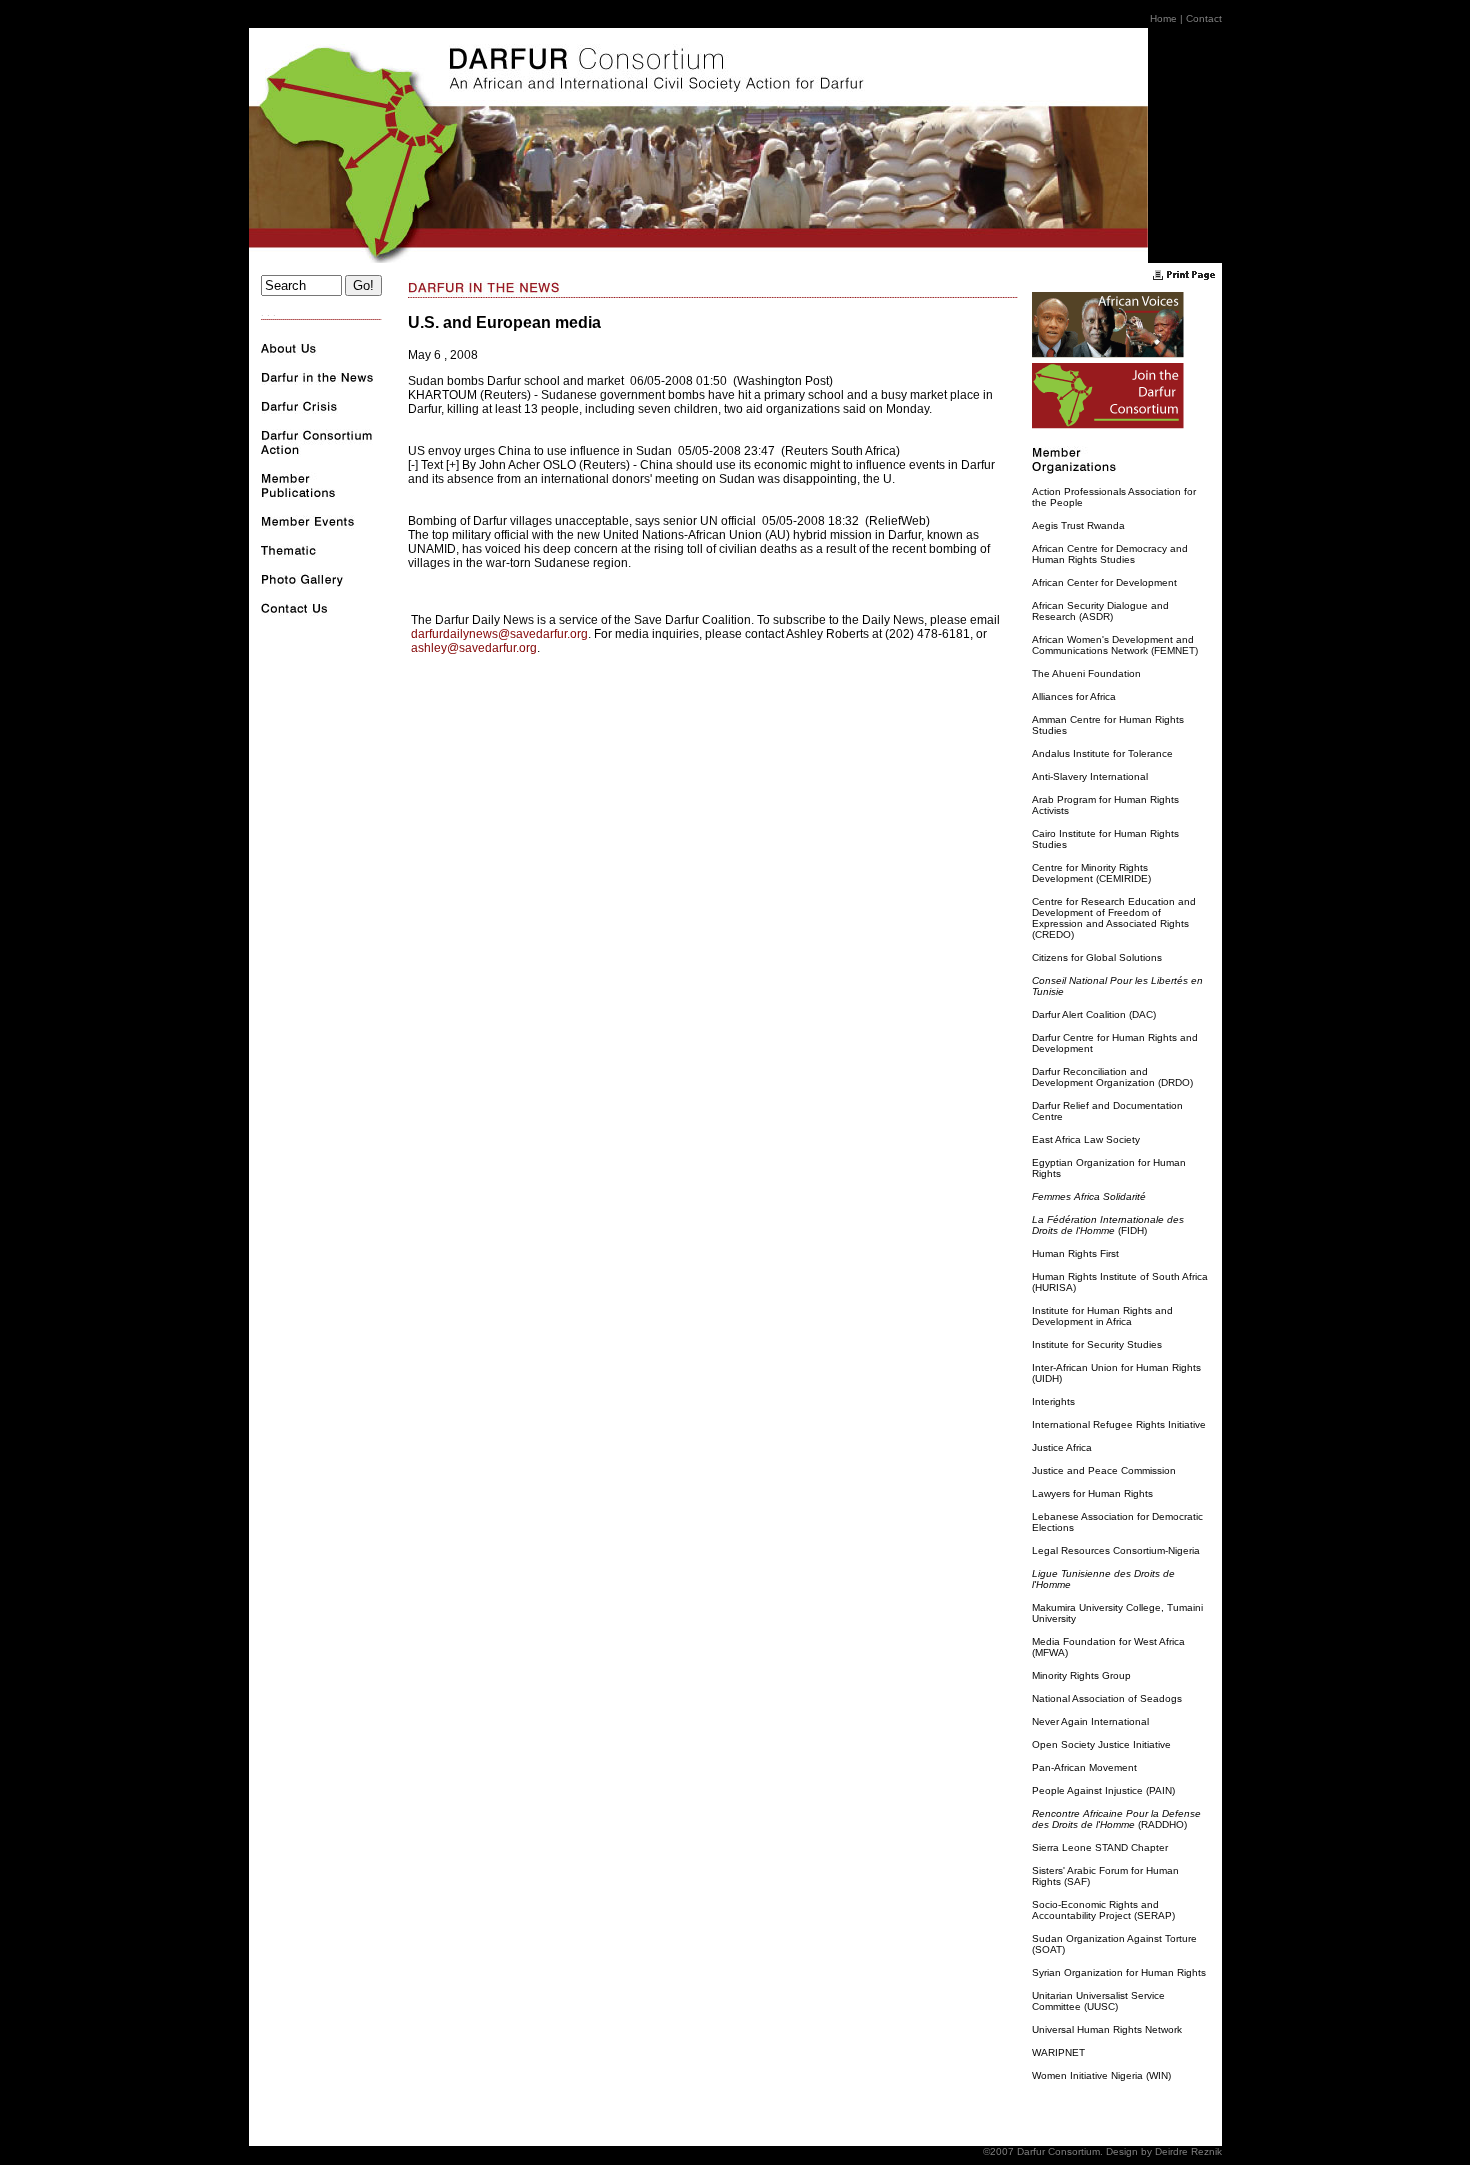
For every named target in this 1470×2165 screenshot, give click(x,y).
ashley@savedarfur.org (474, 648)
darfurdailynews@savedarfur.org (499, 634)
